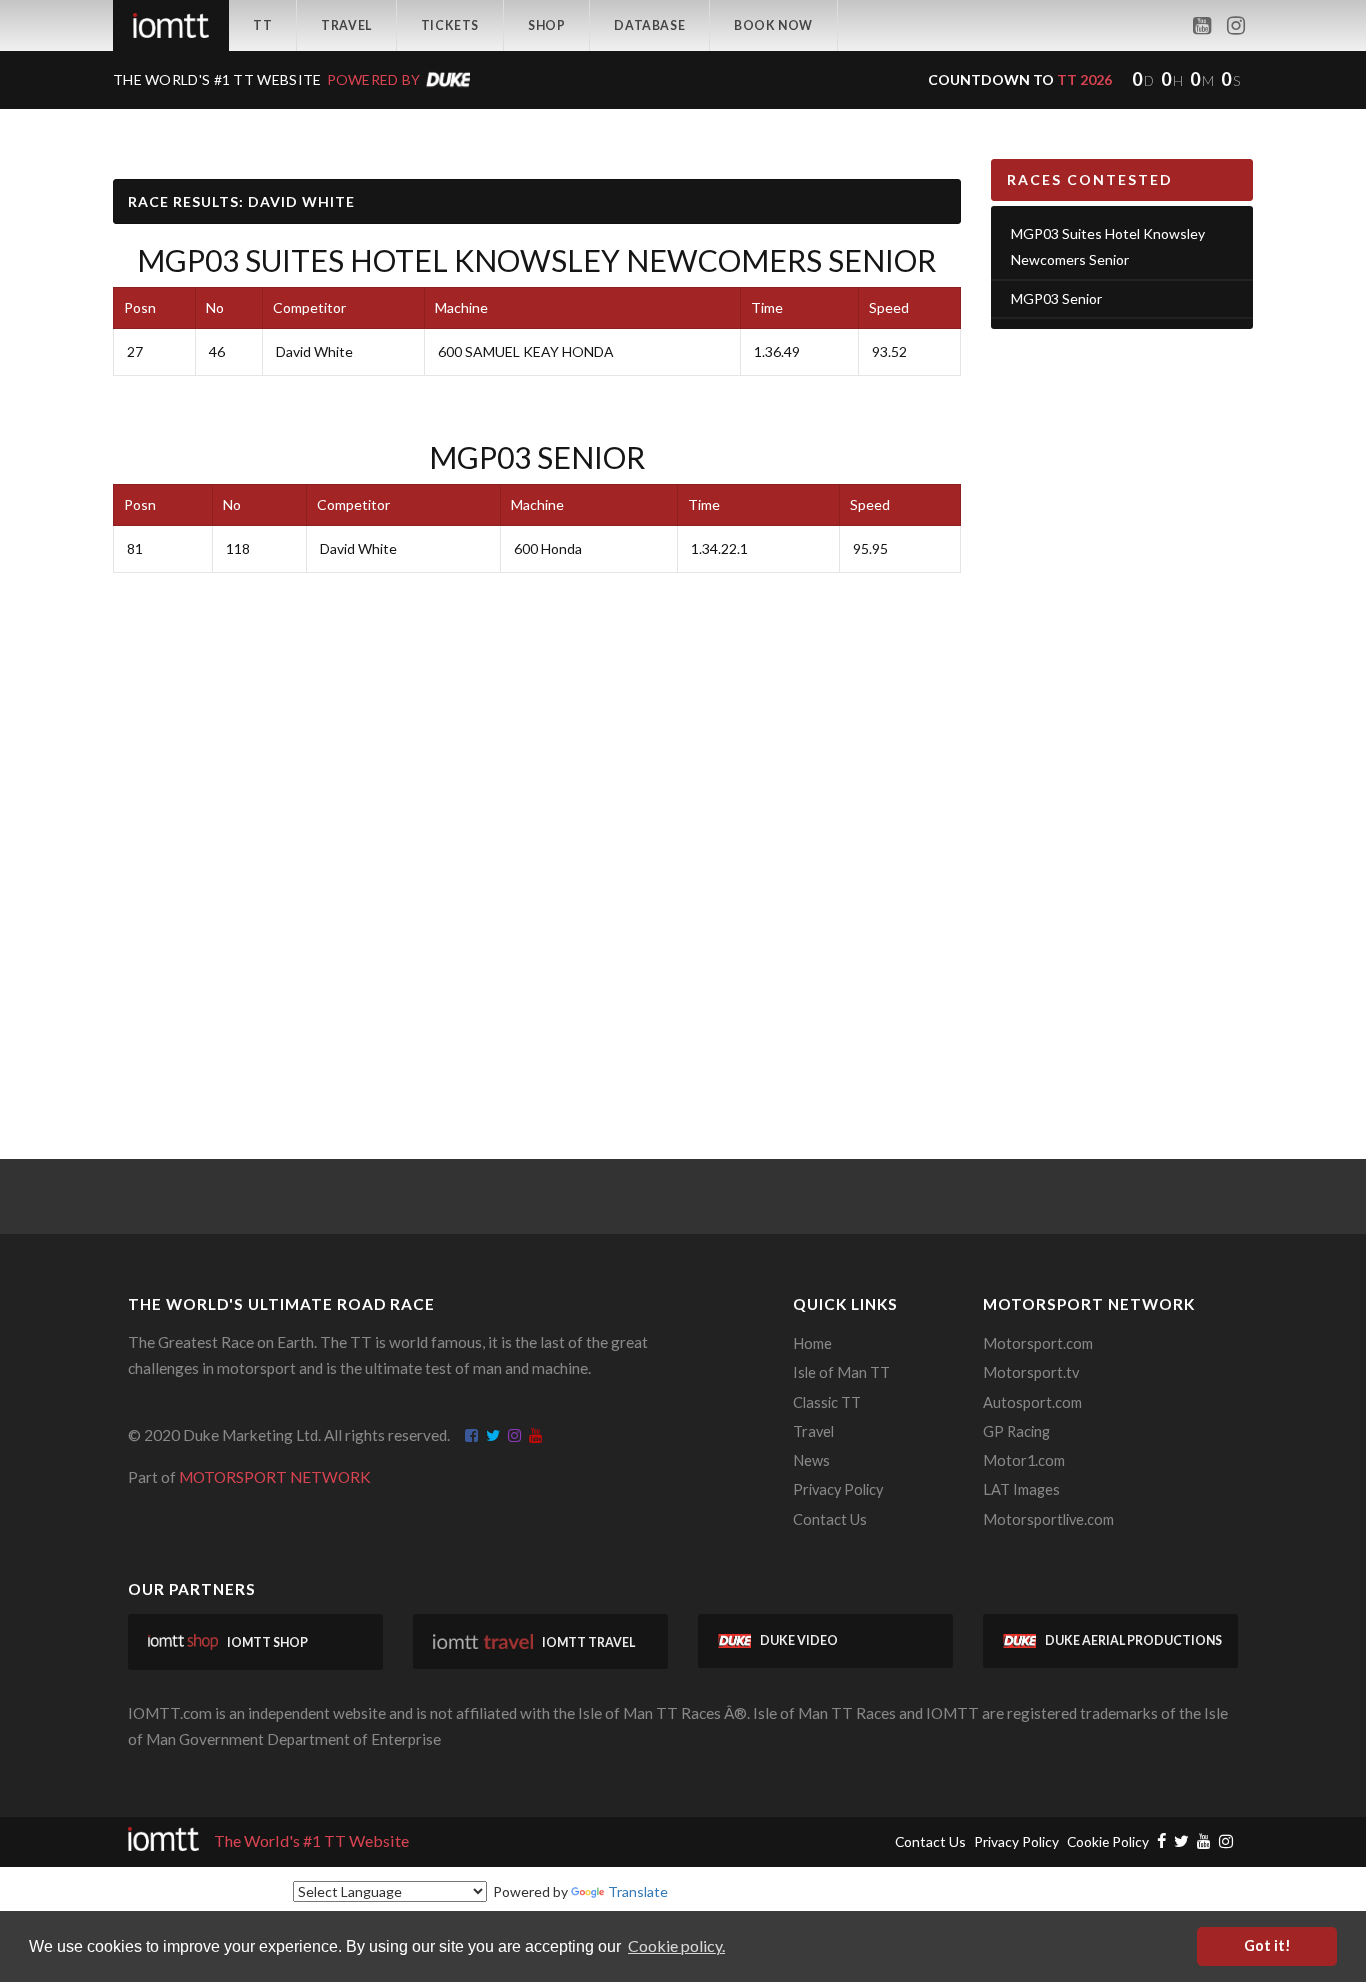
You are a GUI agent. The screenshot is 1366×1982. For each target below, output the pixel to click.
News (811, 1460)
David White (314, 351)
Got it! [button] (1267, 1945)
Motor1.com (1024, 1460)
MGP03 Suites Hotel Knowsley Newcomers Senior (536, 260)
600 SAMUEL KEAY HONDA (526, 351)
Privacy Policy (838, 1489)
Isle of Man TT (841, 1372)
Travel (346, 25)
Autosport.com (1032, 1402)
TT (262, 25)
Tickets (450, 25)
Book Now (773, 25)
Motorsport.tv (1031, 1372)
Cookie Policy (1108, 1841)
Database (649, 25)
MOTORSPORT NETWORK (275, 1477)
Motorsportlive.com (1048, 1519)
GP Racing (1016, 1431)
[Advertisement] (1122, 654)
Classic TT (827, 1402)
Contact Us (830, 1519)
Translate (638, 1891)
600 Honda (548, 548)
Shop (546, 25)
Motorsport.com (1038, 1343)
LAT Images (1021, 1489)
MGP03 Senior (537, 457)
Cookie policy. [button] (676, 1945)
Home (812, 1343)
